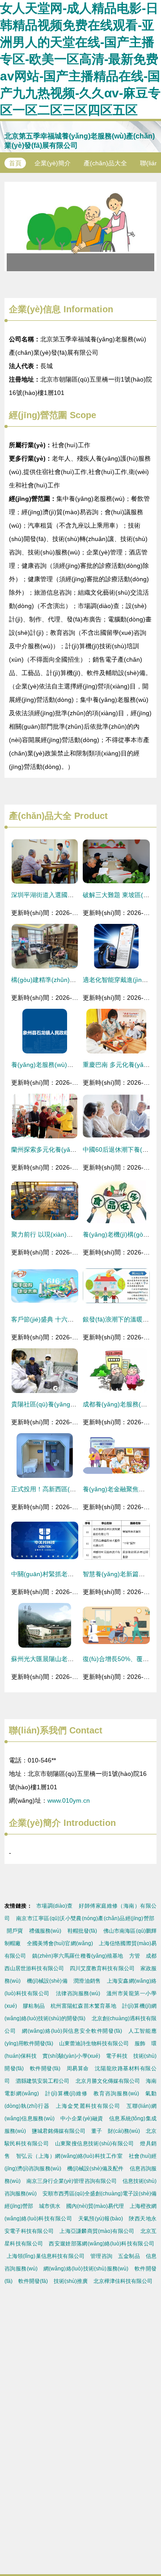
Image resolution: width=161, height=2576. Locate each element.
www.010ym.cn (69, 1800)
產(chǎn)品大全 (105, 163)
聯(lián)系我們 (38, 1730)
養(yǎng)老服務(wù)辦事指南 (52, 1065)
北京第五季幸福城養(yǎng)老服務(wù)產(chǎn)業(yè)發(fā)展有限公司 (80, 141)
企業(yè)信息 (35, 309)
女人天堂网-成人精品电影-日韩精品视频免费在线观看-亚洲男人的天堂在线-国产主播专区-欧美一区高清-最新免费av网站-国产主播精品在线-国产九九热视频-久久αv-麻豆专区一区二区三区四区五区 (80, 59)
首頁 (15, 163)
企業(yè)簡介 (53, 163)
